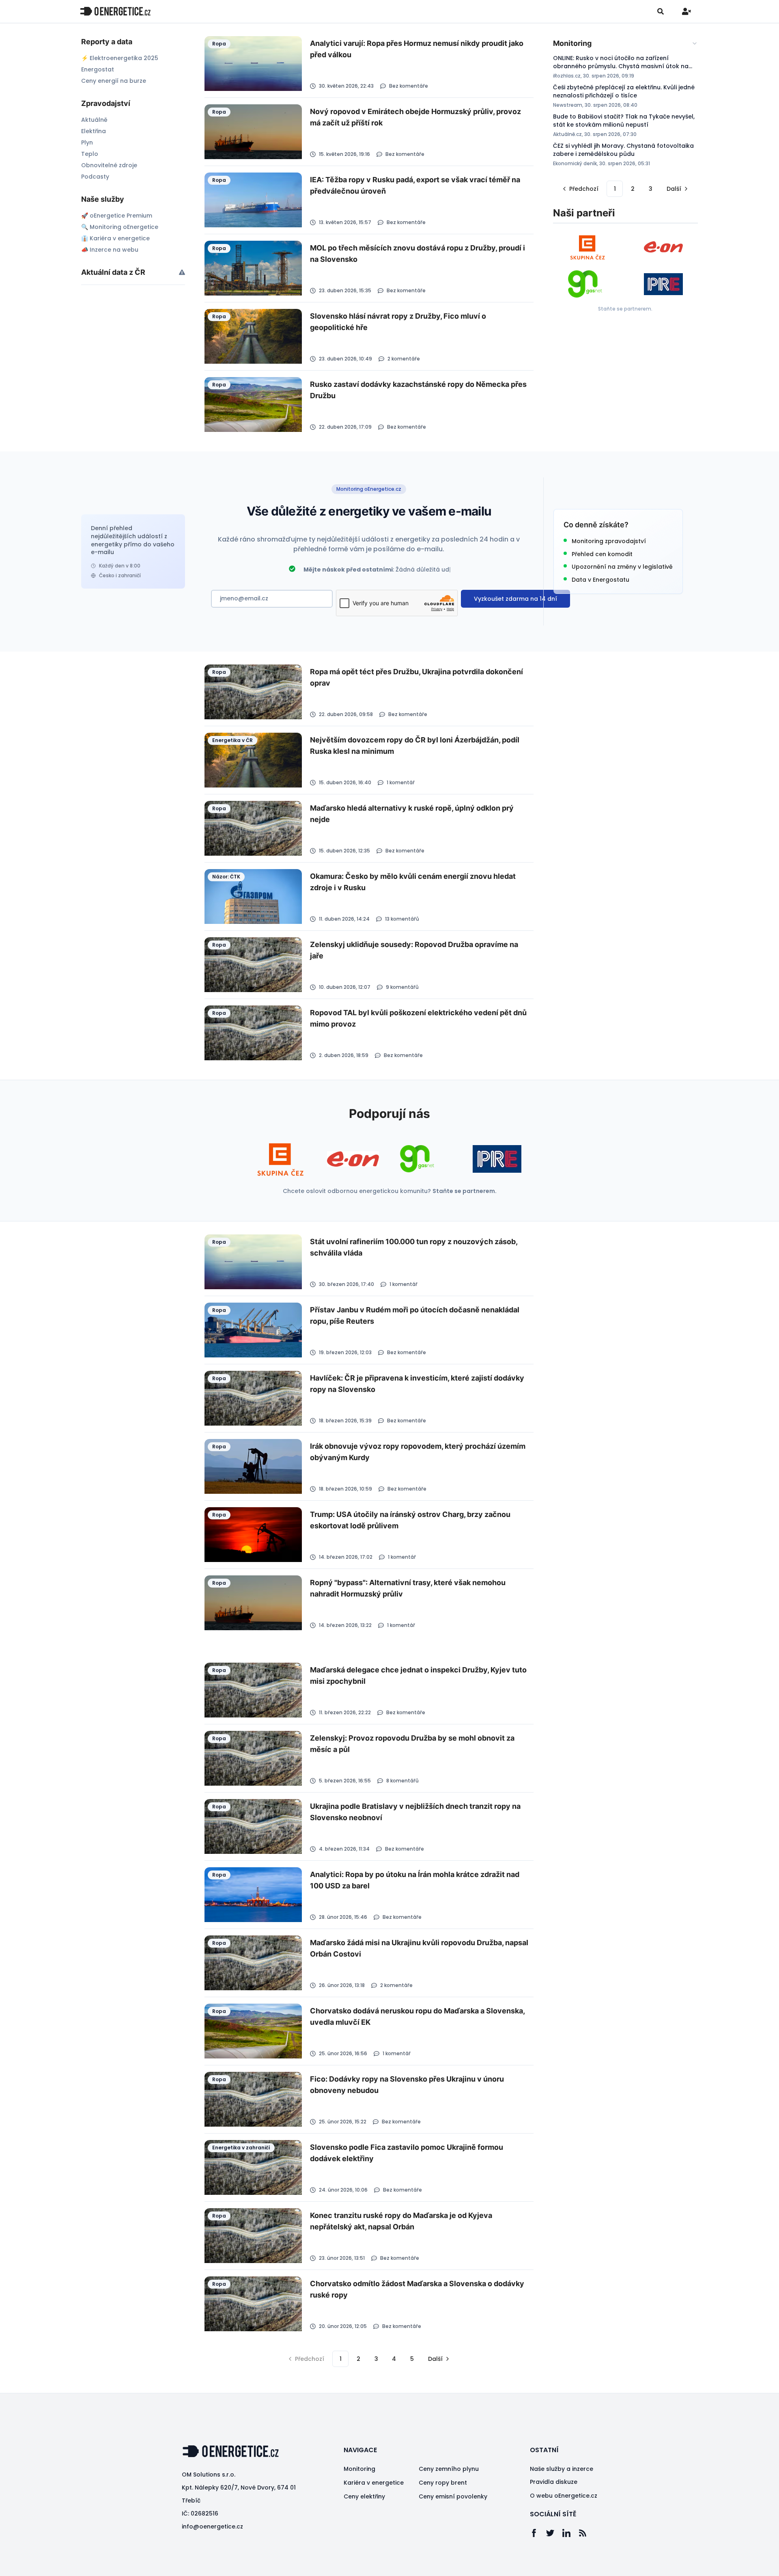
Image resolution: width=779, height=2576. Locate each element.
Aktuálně (94, 120)
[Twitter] (554, 2533)
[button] (580, 189)
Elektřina (94, 131)
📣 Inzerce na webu (110, 250)
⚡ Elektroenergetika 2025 (120, 58)
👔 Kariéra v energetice (115, 238)
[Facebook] (538, 2533)
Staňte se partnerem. (625, 309)
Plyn (87, 142)
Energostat (98, 69)
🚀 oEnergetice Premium (117, 216)
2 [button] (633, 189)
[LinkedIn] (570, 2533)
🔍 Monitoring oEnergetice (120, 227)
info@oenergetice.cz (212, 2526)
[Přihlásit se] (686, 11)
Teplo (90, 154)
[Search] (661, 11)
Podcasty (95, 177)
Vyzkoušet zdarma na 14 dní (515, 599)
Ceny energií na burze (114, 81)
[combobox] (625, 43)
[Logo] (115, 11)
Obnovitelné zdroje (109, 165)
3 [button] (651, 189)
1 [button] (615, 189)
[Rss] (587, 2533)
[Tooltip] (182, 272)
